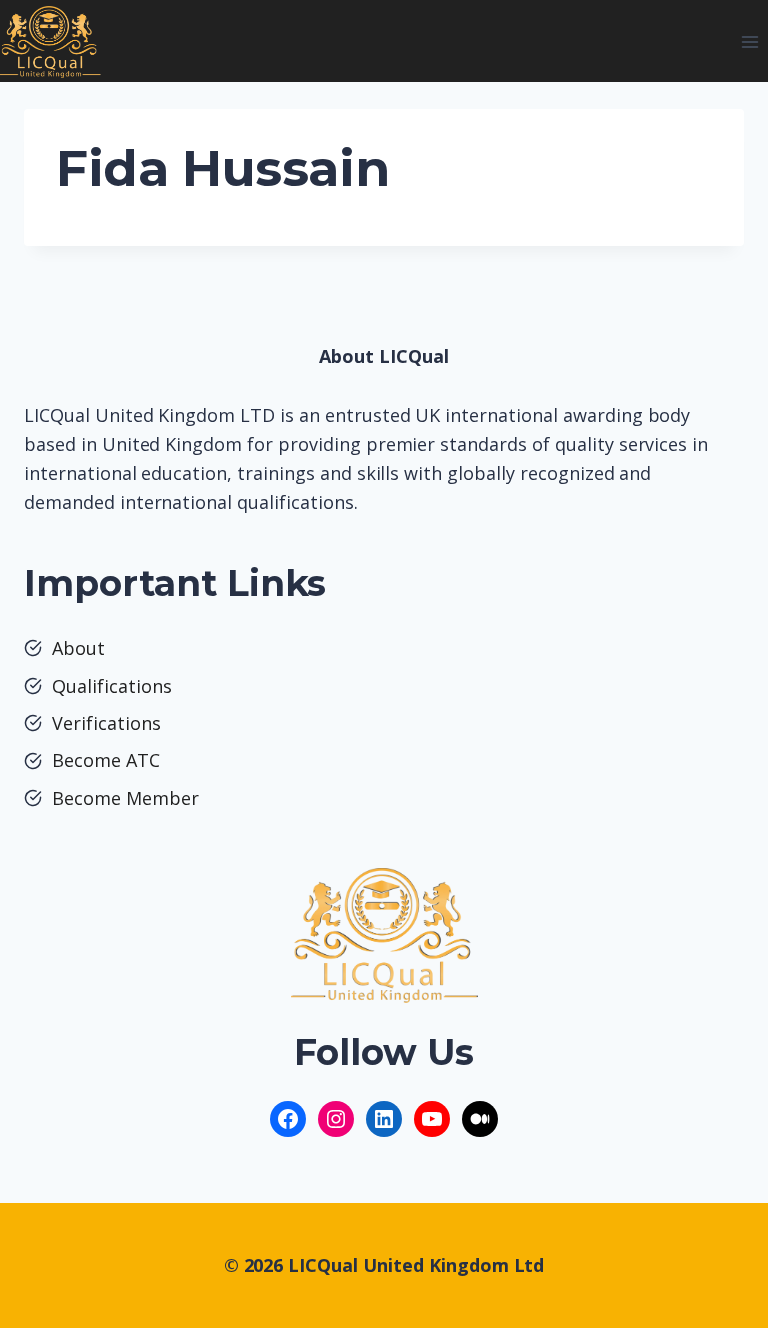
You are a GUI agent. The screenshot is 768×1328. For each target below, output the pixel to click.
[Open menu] (749, 41)
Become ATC (106, 760)
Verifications (106, 723)
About (78, 648)
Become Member (125, 798)
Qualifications (112, 686)
